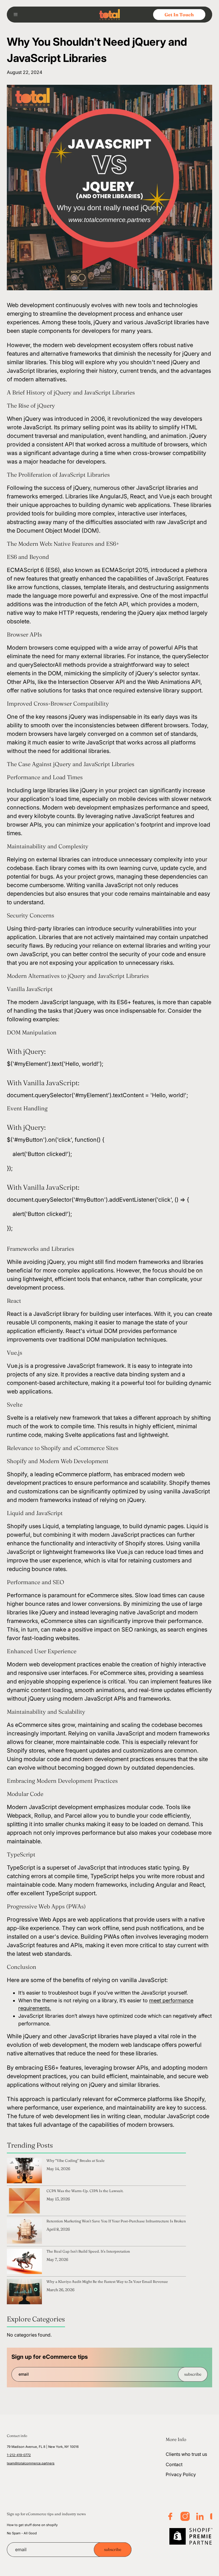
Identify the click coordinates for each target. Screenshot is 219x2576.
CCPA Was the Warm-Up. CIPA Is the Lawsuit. (85, 2191)
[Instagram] (185, 2516)
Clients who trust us (186, 2454)
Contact (174, 2464)
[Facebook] (170, 2516)
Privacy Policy (181, 2474)
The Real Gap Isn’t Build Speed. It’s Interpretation (88, 2251)
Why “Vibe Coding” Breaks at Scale (76, 2160)
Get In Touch (179, 15)
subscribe (193, 2374)
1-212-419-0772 (19, 2455)
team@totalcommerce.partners (31, 2463)
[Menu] (18, 15)
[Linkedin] (200, 2516)
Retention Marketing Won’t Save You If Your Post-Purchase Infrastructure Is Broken (116, 2221)
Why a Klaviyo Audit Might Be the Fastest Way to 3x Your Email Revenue (107, 2281)
